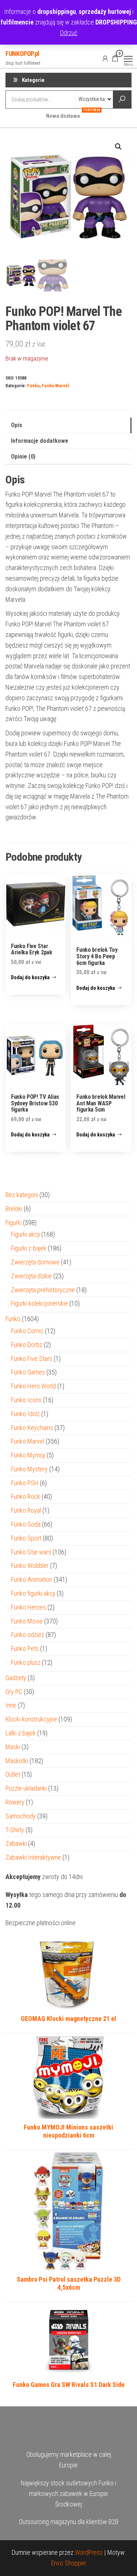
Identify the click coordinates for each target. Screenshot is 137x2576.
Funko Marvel (55, 386)
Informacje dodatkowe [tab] (40, 441)
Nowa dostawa (66, 114)
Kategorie (33, 80)
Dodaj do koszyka (30, 977)
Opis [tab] (17, 425)
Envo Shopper (69, 2563)
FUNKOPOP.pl (22, 54)
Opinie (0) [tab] (23, 457)
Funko (33, 386)
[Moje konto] (105, 58)
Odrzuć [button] (69, 33)
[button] (118, 147)
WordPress (89, 2552)
